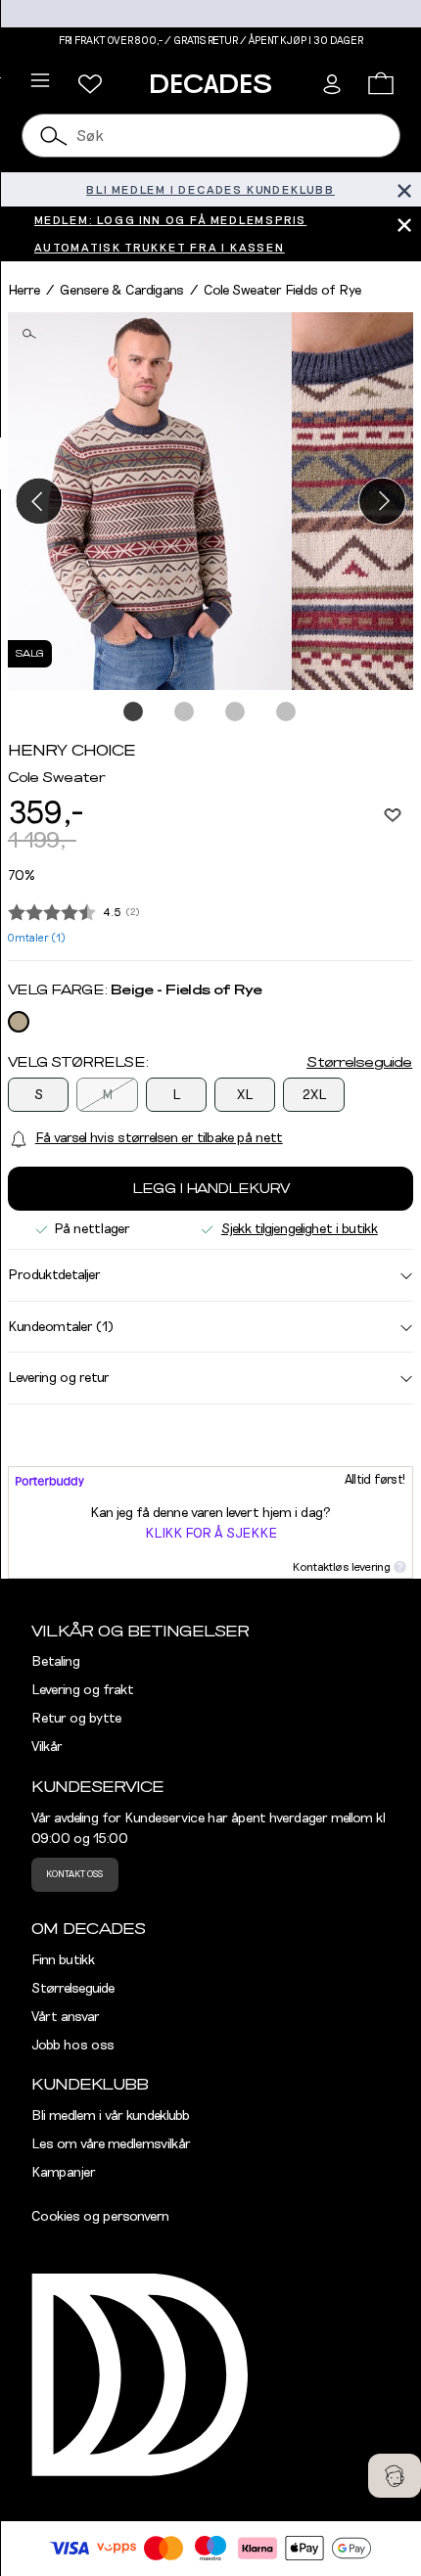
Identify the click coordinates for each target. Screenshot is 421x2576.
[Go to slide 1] (134, 713)
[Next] (382, 501)
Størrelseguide (359, 1063)
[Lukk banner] (404, 189)
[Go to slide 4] (287, 713)
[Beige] (19, 1022)
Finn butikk (63, 1960)
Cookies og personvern (100, 2217)
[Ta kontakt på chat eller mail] (395, 2476)
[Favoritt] (393, 814)
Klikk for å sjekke (211, 1534)
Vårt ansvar (66, 2017)
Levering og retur (59, 1378)
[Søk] (55, 136)
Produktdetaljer (54, 1275)
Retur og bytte (76, 1719)
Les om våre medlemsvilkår (111, 2144)
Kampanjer (64, 2173)
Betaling (56, 1662)
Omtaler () (37, 938)
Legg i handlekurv (211, 1189)
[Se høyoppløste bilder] (150, 502)
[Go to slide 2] (185, 713)
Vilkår (47, 1747)
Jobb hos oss (73, 2046)
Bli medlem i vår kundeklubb (111, 2116)
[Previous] (39, 501)
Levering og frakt (83, 1690)
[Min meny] (90, 84)
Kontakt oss (74, 1874)
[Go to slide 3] (236, 713)
